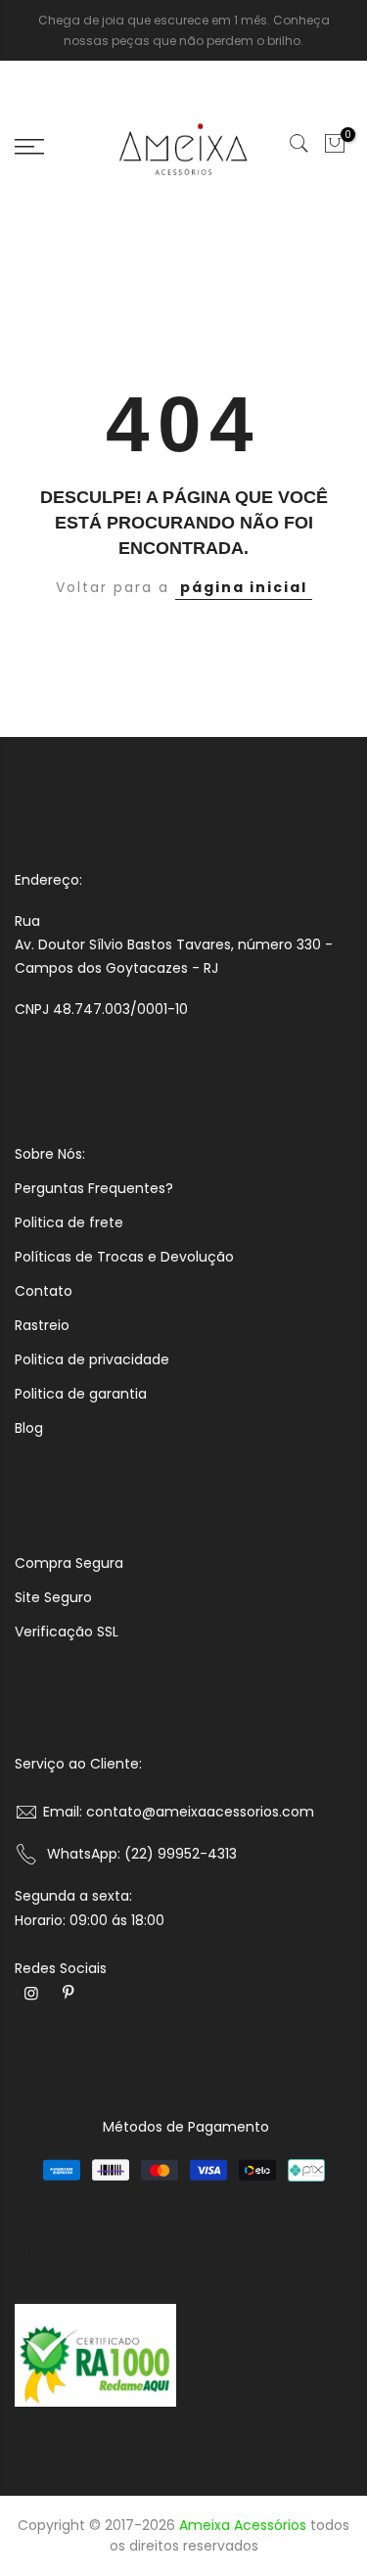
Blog (29, 1428)
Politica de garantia (81, 1394)
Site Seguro (53, 1597)
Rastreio (42, 1325)
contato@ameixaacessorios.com (200, 1812)
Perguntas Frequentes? (94, 1188)
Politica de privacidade (92, 1359)
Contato (44, 1291)
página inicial (244, 587)
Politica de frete (69, 1222)
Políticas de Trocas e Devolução (124, 1257)
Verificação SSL (67, 1632)
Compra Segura (69, 1563)
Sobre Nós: (50, 1154)
